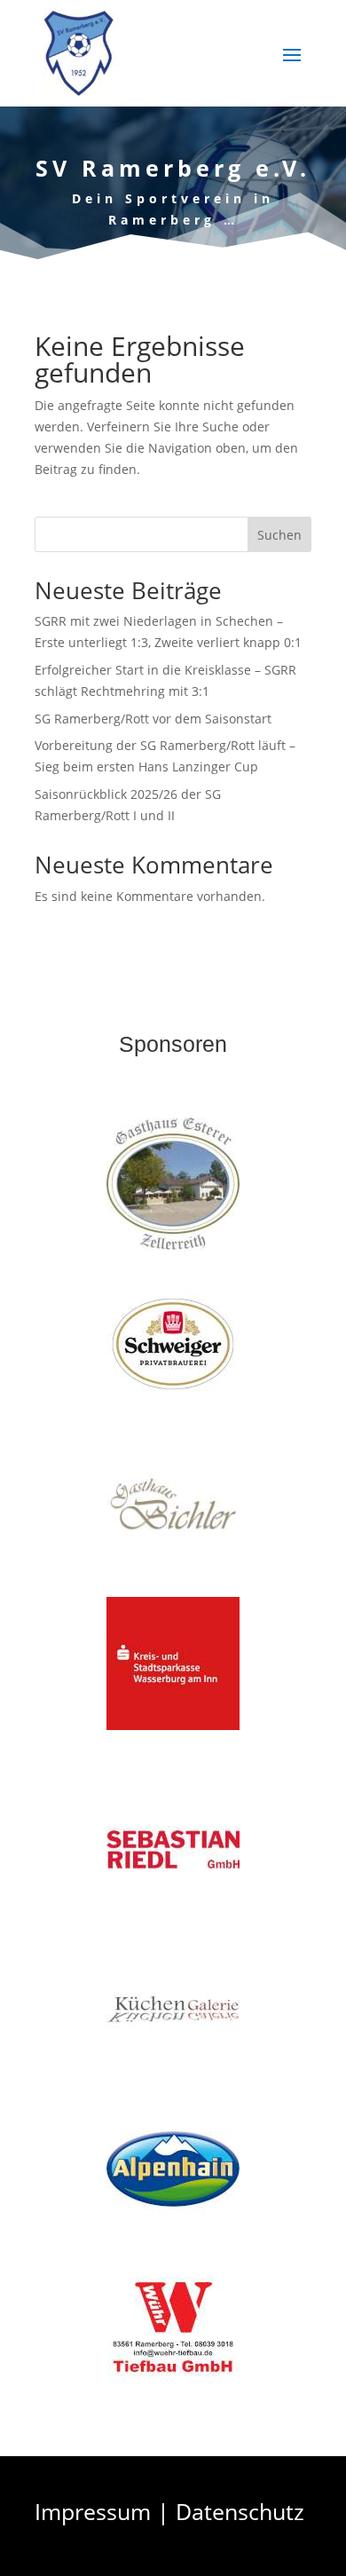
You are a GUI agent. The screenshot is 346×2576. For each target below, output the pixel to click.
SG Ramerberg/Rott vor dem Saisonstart (153, 719)
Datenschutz (240, 2511)
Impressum (93, 2511)
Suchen (279, 535)
